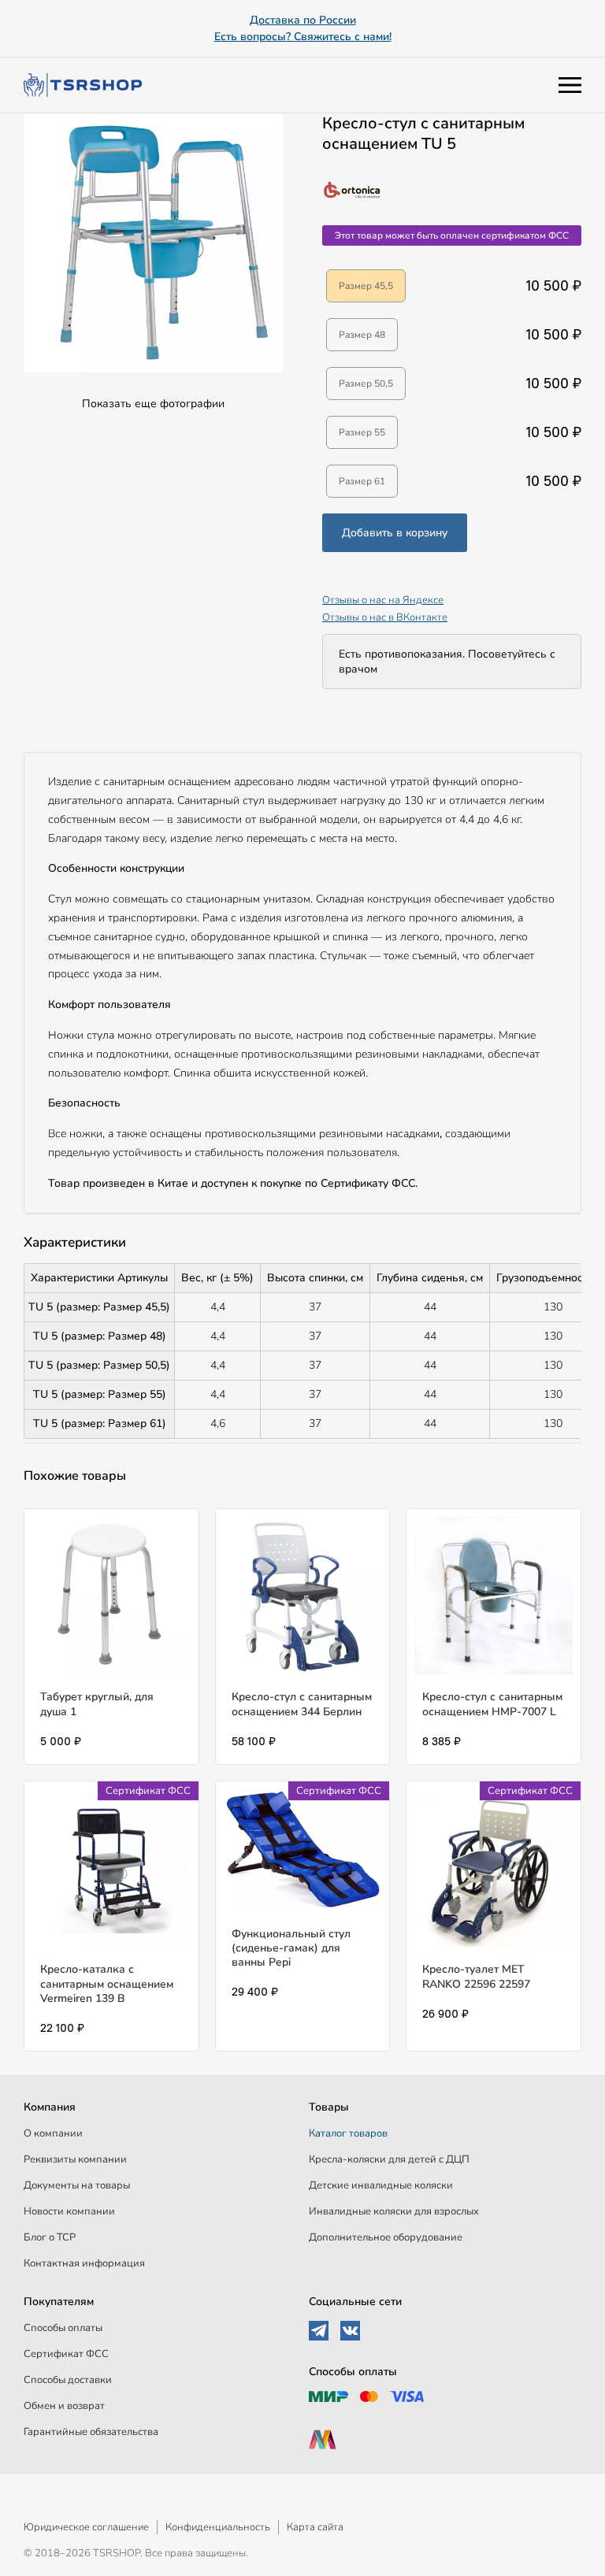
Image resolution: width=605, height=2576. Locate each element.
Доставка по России (303, 20)
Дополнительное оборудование (386, 2237)
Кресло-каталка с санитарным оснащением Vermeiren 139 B (107, 1983)
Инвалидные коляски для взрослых (394, 2211)
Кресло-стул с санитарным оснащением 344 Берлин (302, 1704)
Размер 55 (362, 432)
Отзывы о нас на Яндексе (383, 600)
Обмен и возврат (64, 2406)
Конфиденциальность (218, 2527)
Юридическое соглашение (86, 2527)
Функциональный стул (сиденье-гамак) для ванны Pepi (291, 1948)
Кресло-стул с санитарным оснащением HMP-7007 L (492, 1704)
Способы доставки (68, 2380)
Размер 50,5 (366, 384)
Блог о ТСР (50, 2237)
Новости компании (69, 2211)
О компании (53, 2133)
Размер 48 (362, 335)
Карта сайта (315, 2527)
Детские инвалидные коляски (381, 2185)
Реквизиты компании (75, 2159)
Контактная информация (84, 2263)
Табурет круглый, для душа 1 (97, 1704)
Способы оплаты (63, 2328)
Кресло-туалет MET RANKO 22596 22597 (476, 1976)
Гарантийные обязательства (91, 2432)
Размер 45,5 (366, 286)
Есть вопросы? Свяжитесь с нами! (303, 37)
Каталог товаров (348, 2133)
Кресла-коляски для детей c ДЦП (389, 2159)
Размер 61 (362, 481)
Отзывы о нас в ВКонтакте (385, 617)
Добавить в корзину (395, 533)
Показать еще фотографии (153, 404)
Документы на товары (77, 2185)
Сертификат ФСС (66, 2354)
